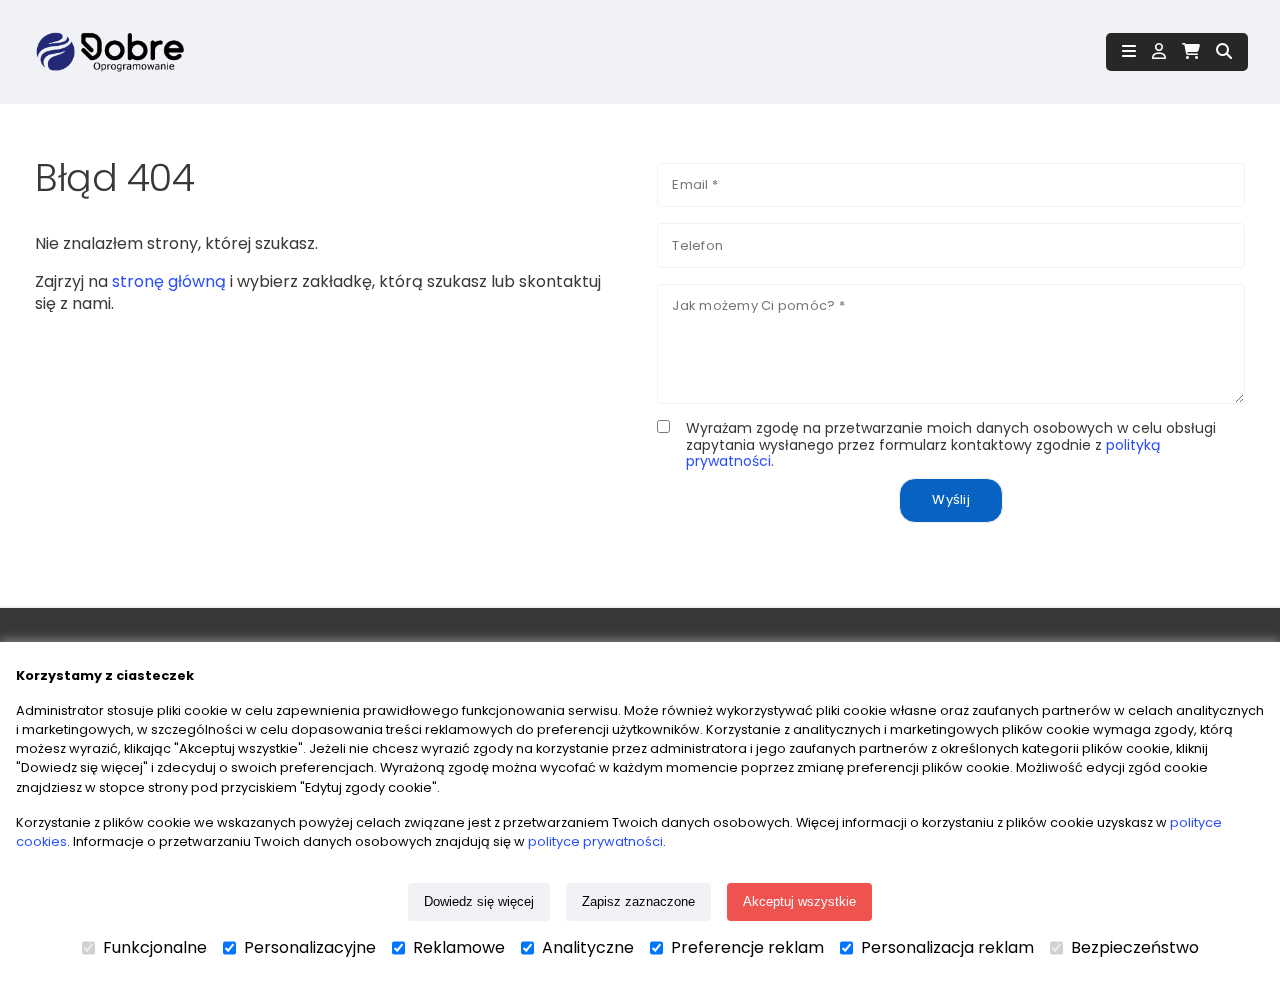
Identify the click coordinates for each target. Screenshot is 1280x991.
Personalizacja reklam (947, 948)
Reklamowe (459, 948)
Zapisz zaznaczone (638, 901)
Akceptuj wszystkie (799, 901)
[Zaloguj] (1159, 51)
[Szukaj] (1224, 51)
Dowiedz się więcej (479, 901)
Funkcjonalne (155, 948)
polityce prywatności (595, 841)
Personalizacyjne (310, 948)
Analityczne (588, 948)
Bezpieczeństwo (1135, 948)
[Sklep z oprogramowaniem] (108, 52)
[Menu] (1129, 52)
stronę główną (169, 281)
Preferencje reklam (747, 948)
